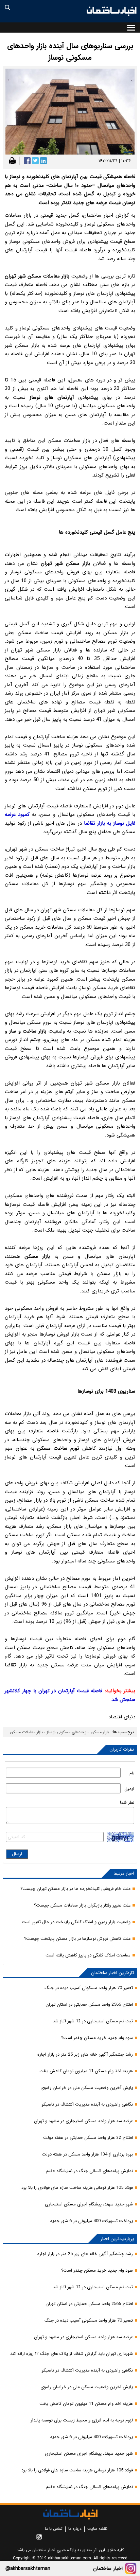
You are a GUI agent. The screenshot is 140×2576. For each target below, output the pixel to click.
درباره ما (75, 2529)
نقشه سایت (97, 2529)
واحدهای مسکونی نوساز (67, 1732)
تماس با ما (54, 2529)
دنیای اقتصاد (122, 1717)
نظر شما (127, 1802)
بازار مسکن (100, 1732)
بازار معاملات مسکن (26, 1732)
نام (132, 1773)
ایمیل (129, 1789)
